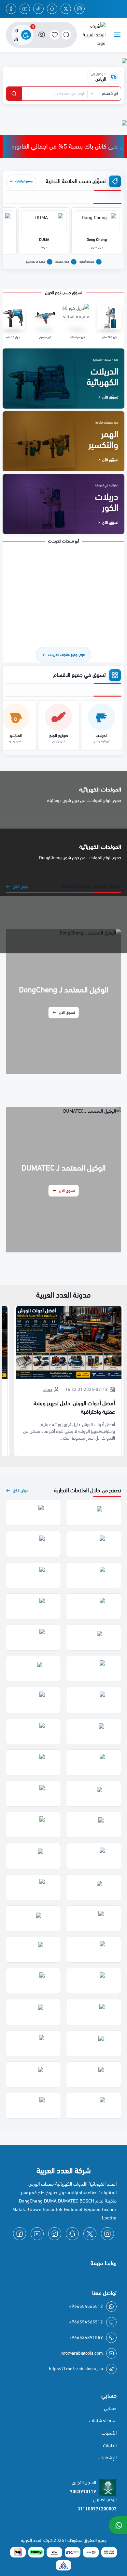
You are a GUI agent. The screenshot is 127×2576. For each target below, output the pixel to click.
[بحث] (14, 94)
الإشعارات (107, 2458)
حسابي (110, 2408)
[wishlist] (55, 35)
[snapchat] (52, 9)
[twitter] (66, 9)
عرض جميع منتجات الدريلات (63, 655)
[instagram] (79, 9)
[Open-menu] (117, 35)
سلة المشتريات (103, 2421)
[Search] (66, 35)
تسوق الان (67, 1013)
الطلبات (110, 2445)
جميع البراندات (21, 181)
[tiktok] (38, 9)
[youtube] (25, 9)
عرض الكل (21, 886)
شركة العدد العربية (37, 2540)
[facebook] (11, 9)
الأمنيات (109, 2433)
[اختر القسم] (104, 94)
